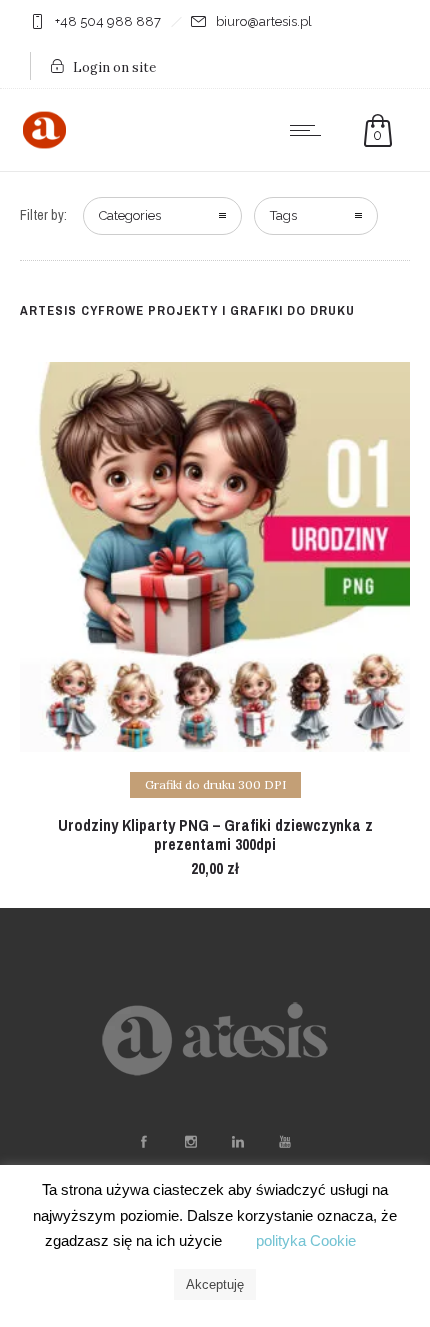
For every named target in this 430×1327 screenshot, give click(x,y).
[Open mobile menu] (310, 130)
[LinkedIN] (237, 1142)
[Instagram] (190, 1142)
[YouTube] (284, 1142)
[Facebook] (143, 1142)
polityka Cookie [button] (306, 1240)
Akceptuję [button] (215, 1284)
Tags (283, 215)
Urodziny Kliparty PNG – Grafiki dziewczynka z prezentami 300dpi (215, 834)
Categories (130, 215)
